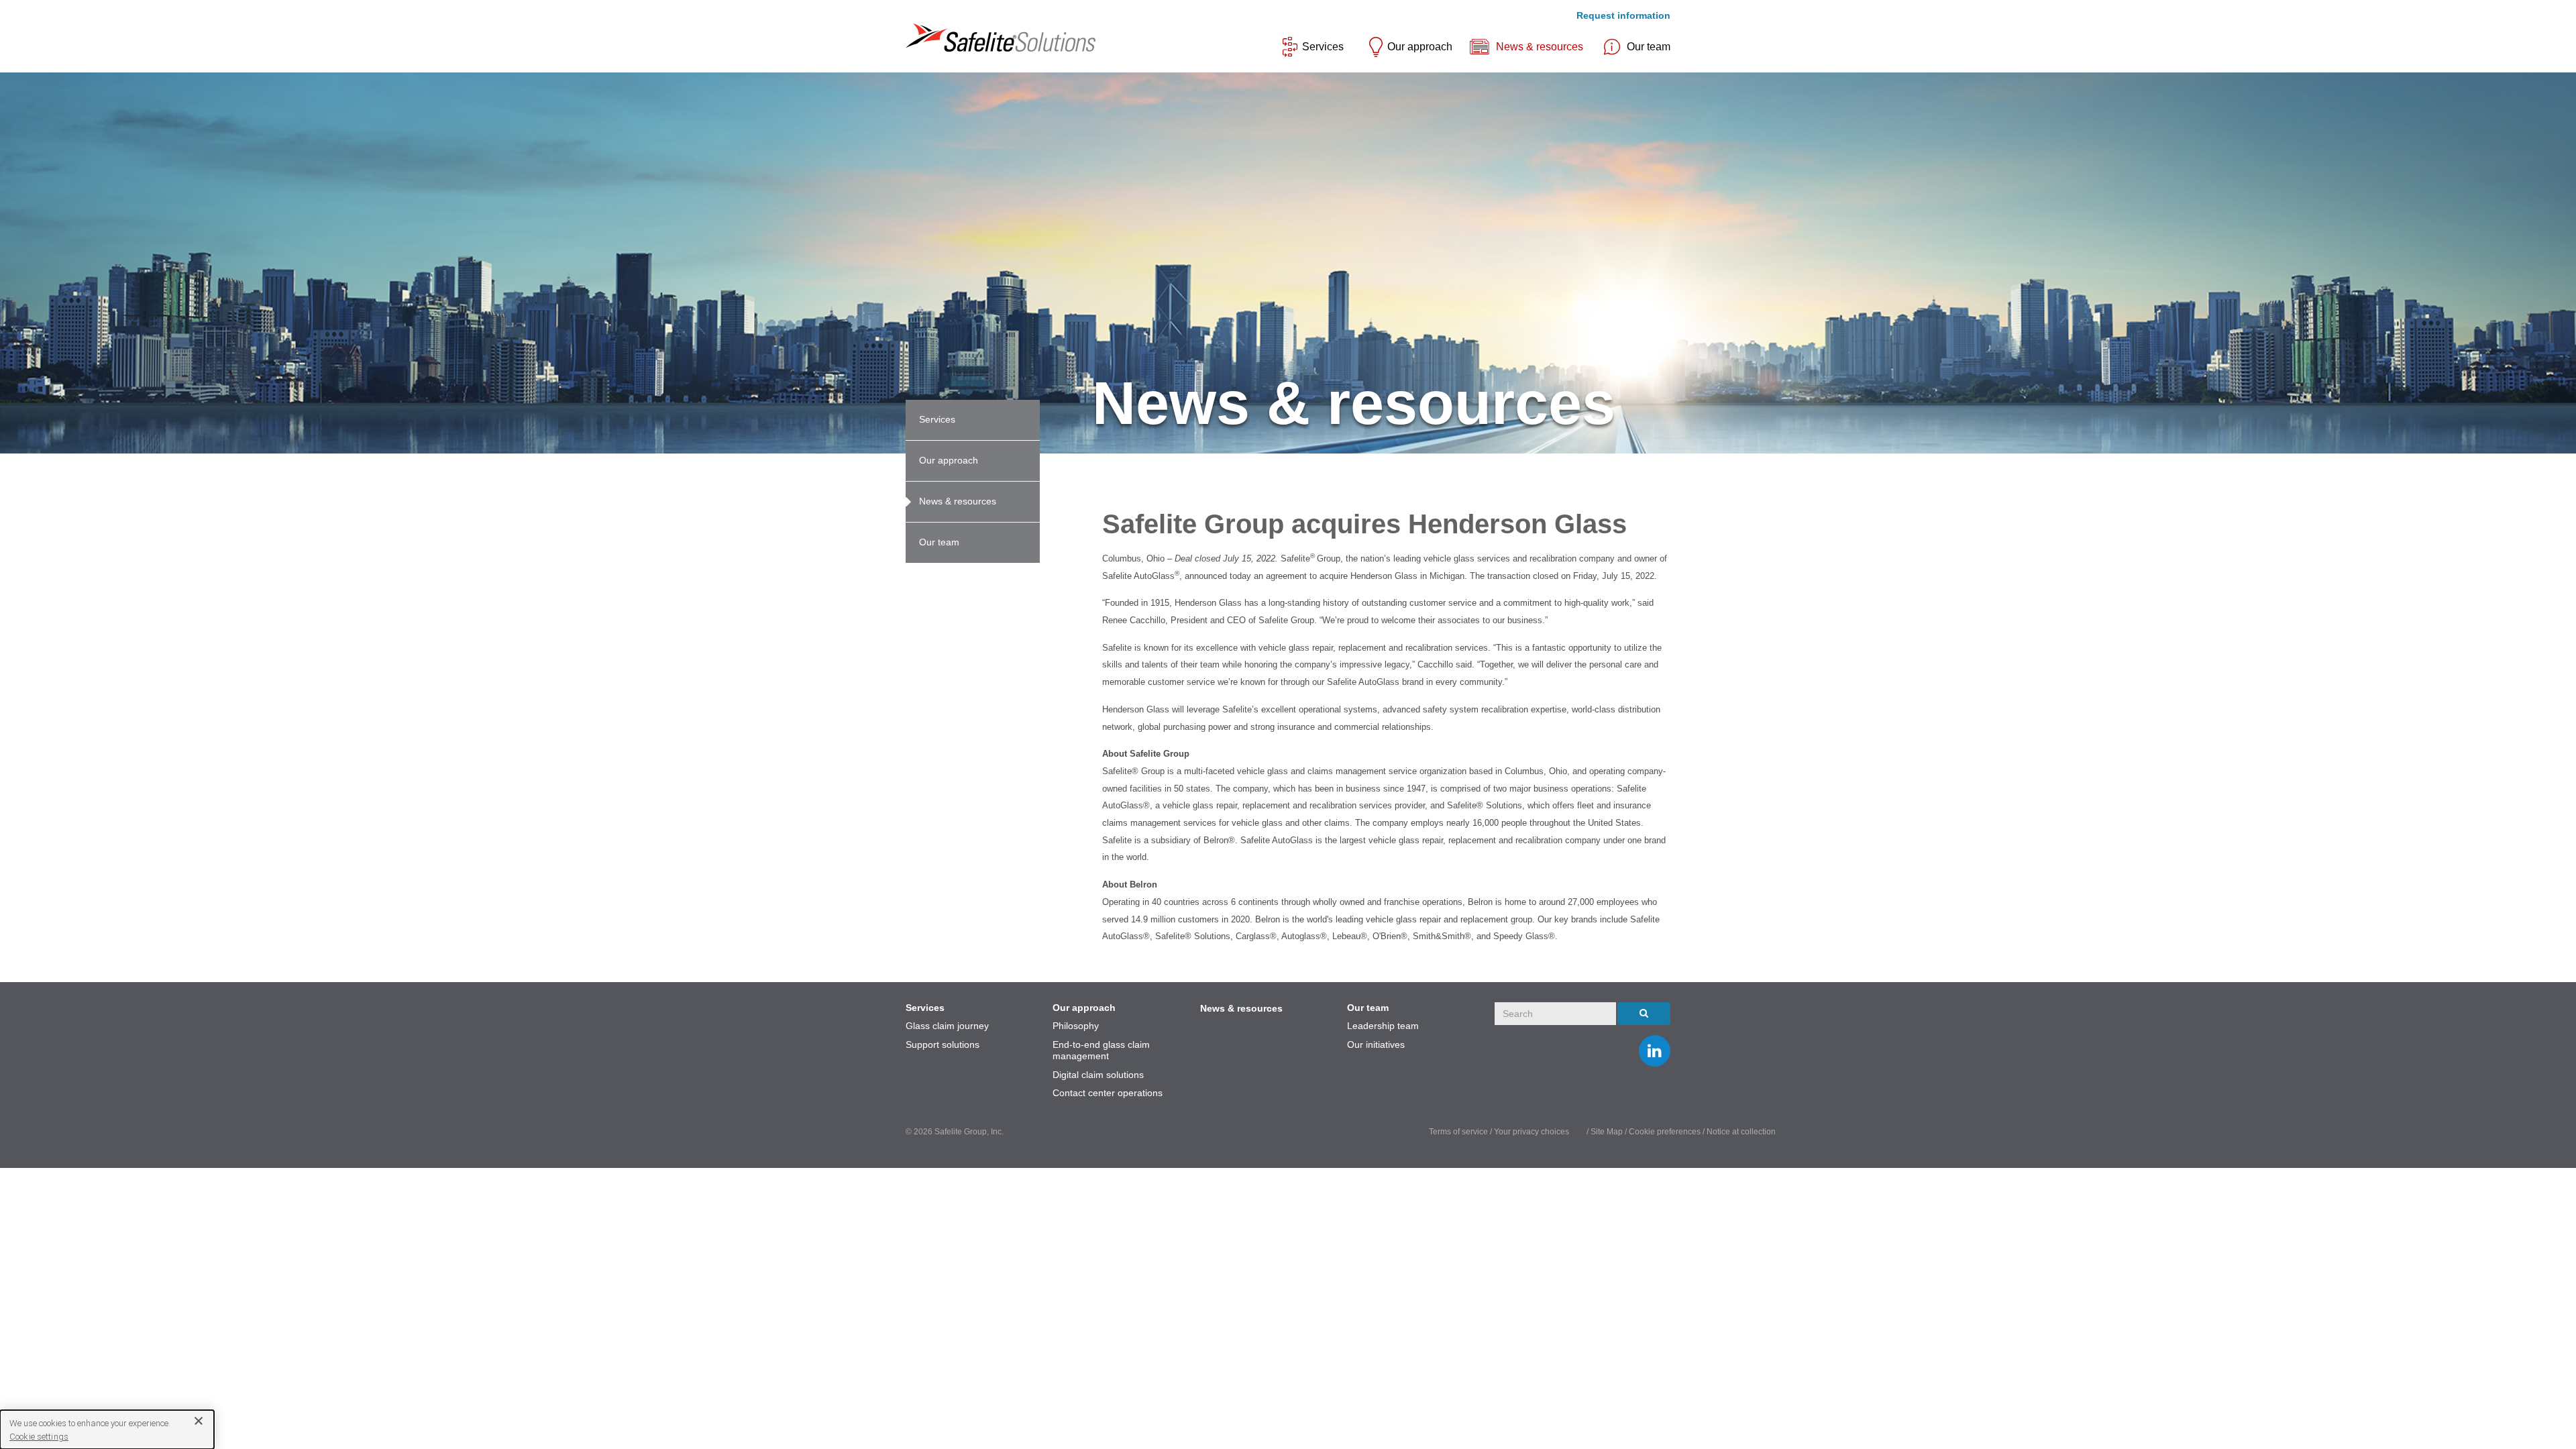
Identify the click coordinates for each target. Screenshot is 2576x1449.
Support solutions (943, 1044)
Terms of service (1458, 1132)
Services (1323, 47)
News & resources (1540, 47)
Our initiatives (1376, 1044)
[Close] (194, 1420)
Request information (1623, 15)
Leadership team (1383, 1026)
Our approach (1420, 47)
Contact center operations (1108, 1093)
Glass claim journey (947, 1026)
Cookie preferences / (1668, 1132)
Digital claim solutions (1098, 1075)
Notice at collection (1741, 1132)
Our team (1649, 47)
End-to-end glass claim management (1101, 1051)
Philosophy (1076, 1026)
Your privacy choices (1533, 1132)
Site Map (1608, 1132)
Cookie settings (39, 1437)
